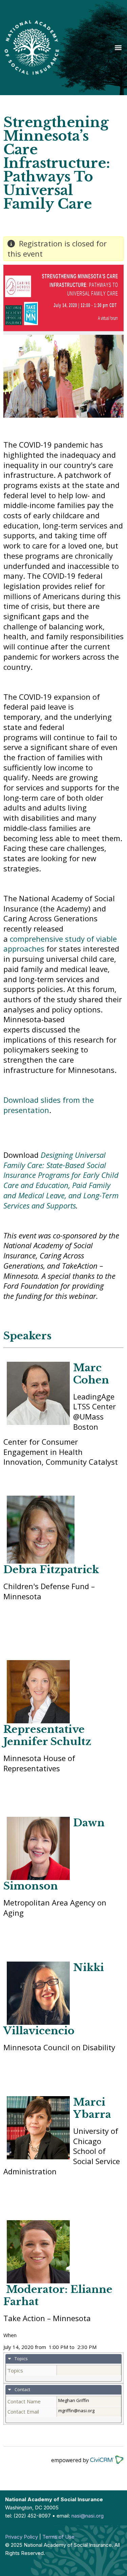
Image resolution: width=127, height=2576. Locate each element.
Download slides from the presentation (49, 1105)
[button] (118, 47)
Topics (21, 2359)
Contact (22, 2389)
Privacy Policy (22, 2537)
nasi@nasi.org (88, 2516)
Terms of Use (58, 2537)
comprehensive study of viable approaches (60, 944)
